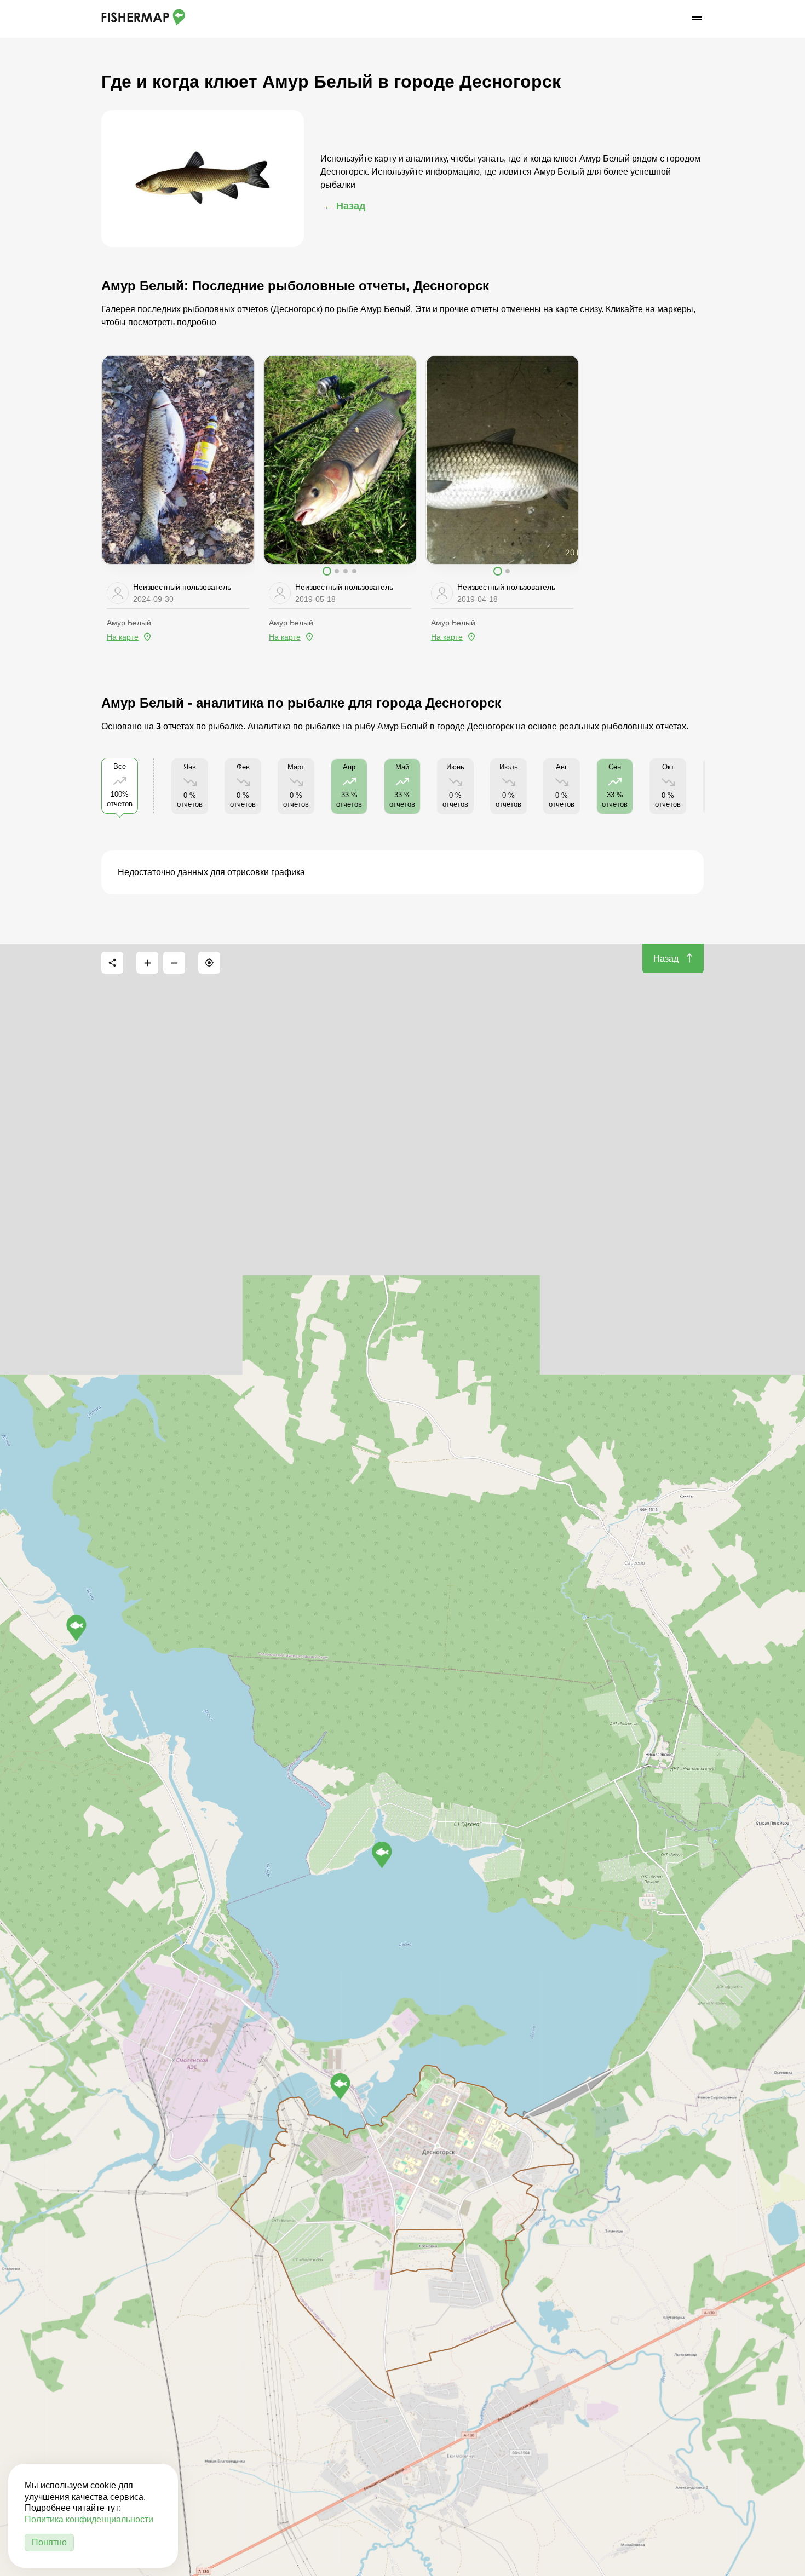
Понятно (49, 2542)
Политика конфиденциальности (89, 2519)
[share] (112, 963)
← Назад (344, 206)
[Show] (76, 1628)
